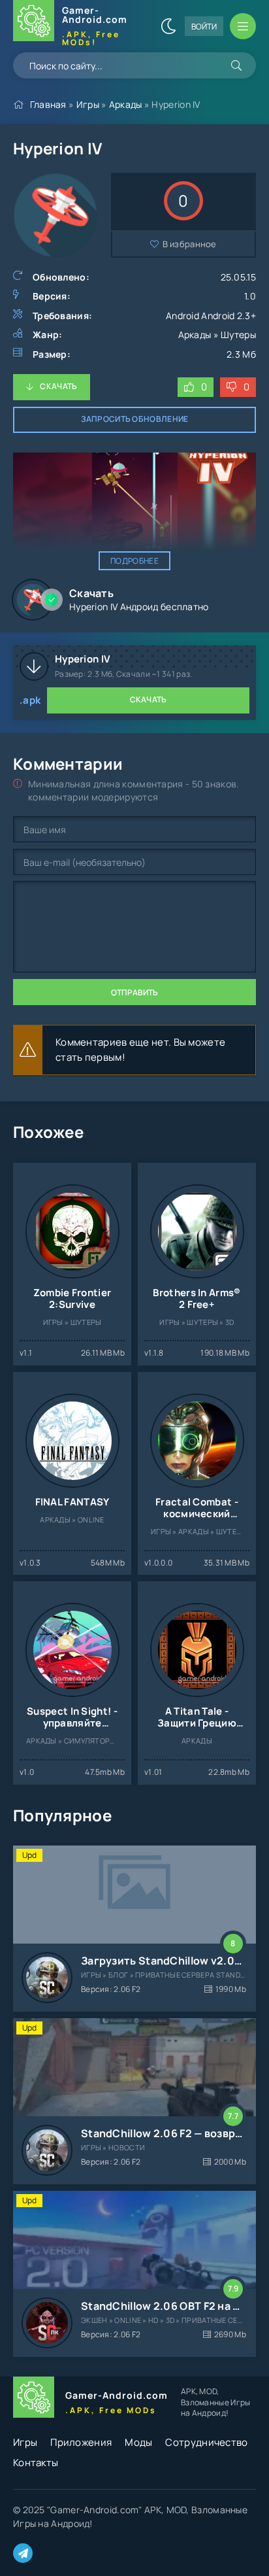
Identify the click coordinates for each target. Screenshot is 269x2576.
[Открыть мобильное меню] (243, 26)
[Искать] (236, 65)
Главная (48, 104)
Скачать (58, 386)
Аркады (126, 104)
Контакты (36, 2463)
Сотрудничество (206, 2442)
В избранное (190, 244)
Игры (88, 104)
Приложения (81, 2442)
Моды (138, 2442)
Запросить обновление (135, 419)
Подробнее (134, 561)
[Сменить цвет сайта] (168, 26)
